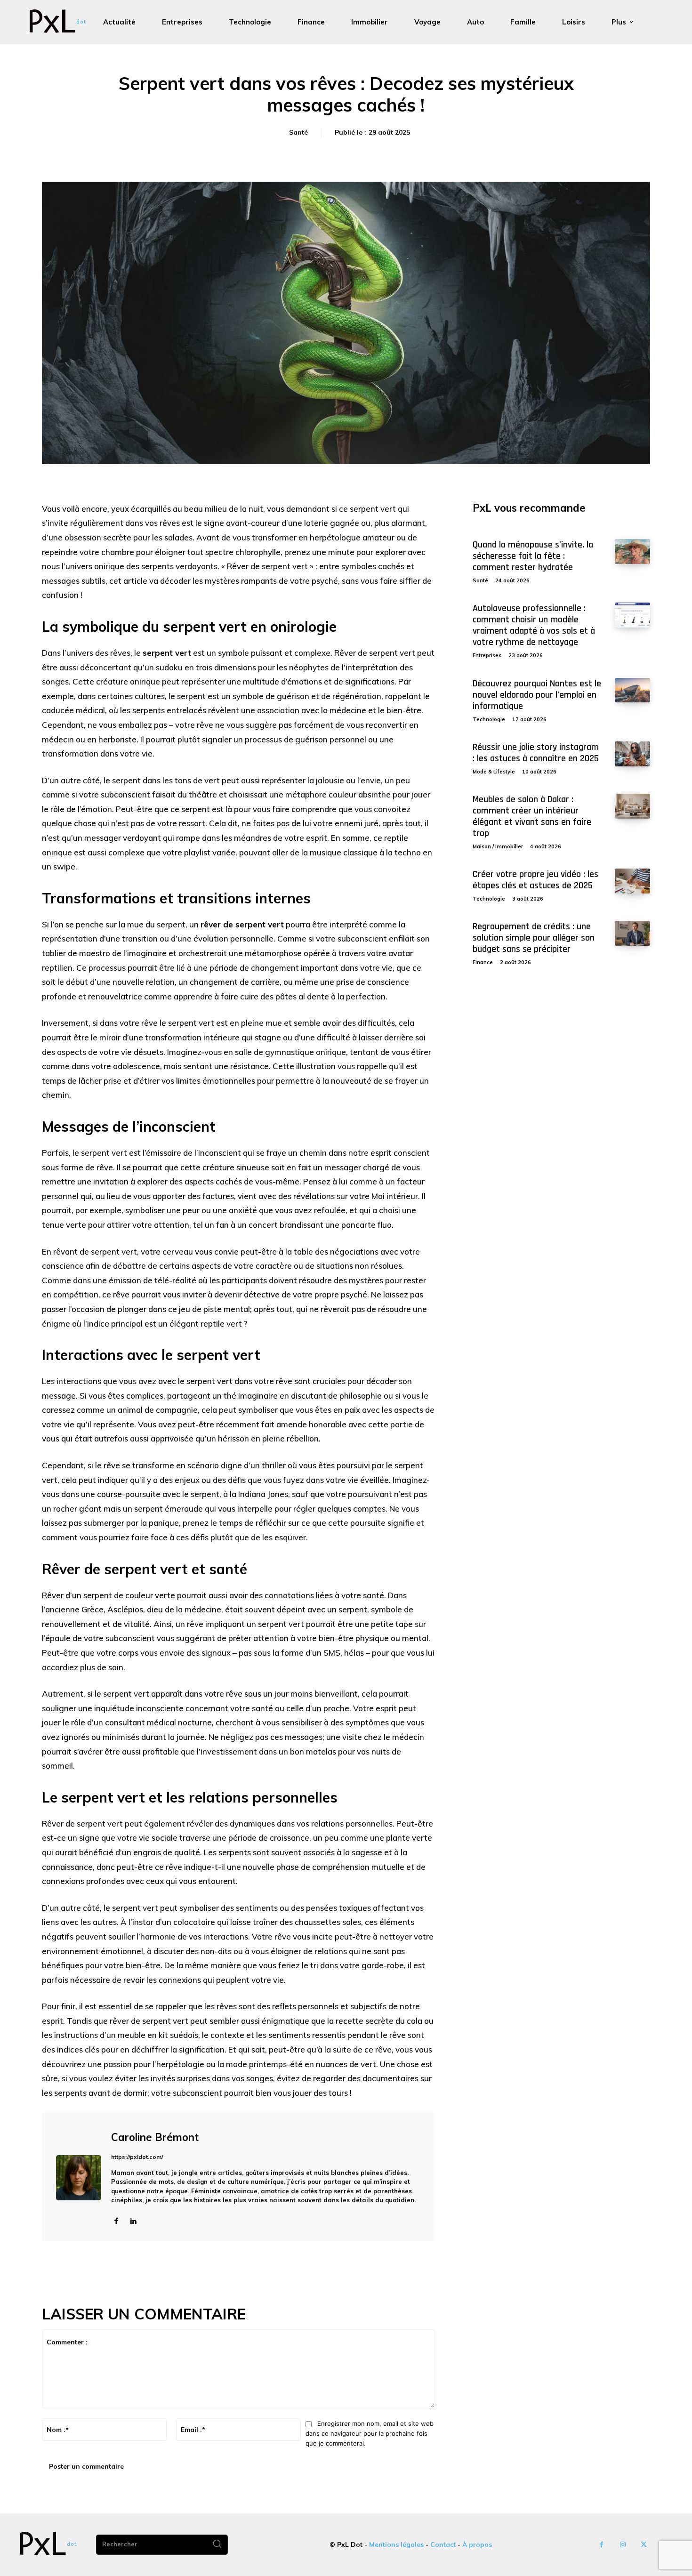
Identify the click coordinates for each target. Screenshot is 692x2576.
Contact (443, 2544)
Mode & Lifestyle (494, 772)
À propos (477, 2544)
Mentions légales (396, 2544)
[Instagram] (623, 2545)
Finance (483, 962)
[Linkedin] (133, 2220)
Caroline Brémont (155, 2137)
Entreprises (487, 655)
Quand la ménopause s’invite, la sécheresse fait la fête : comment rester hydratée (533, 556)
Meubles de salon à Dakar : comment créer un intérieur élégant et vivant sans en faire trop (532, 816)
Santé (298, 132)
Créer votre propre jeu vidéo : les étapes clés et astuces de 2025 (535, 880)
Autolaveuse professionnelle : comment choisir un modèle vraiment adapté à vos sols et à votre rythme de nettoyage (534, 625)
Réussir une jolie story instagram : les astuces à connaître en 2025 (536, 753)
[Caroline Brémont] (79, 2178)
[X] (644, 2545)
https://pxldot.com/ (137, 2157)
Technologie (489, 719)
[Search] (217, 2545)
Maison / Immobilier (498, 846)
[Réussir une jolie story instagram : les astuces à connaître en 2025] (632, 754)
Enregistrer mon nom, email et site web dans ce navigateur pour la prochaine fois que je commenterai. (370, 2433)
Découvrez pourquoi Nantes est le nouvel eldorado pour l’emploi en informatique (537, 695)
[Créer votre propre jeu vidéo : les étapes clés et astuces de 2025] (632, 881)
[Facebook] (116, 2220)
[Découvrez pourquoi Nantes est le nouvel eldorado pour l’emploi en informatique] (632, 690)
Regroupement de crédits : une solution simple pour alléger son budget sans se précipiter (534, 938)
